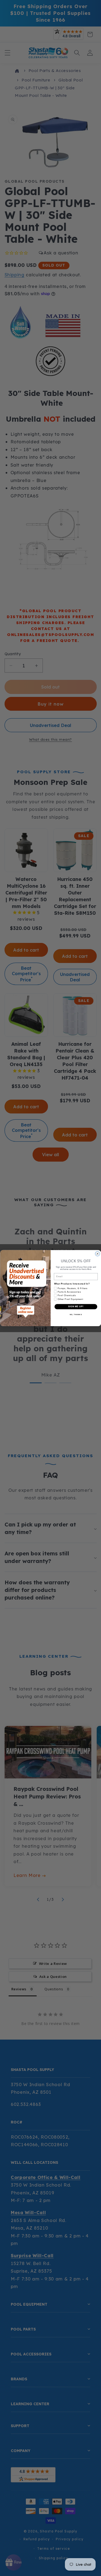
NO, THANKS (76, 1314)
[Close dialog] (97, 1253)
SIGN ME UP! (76, 1306)
